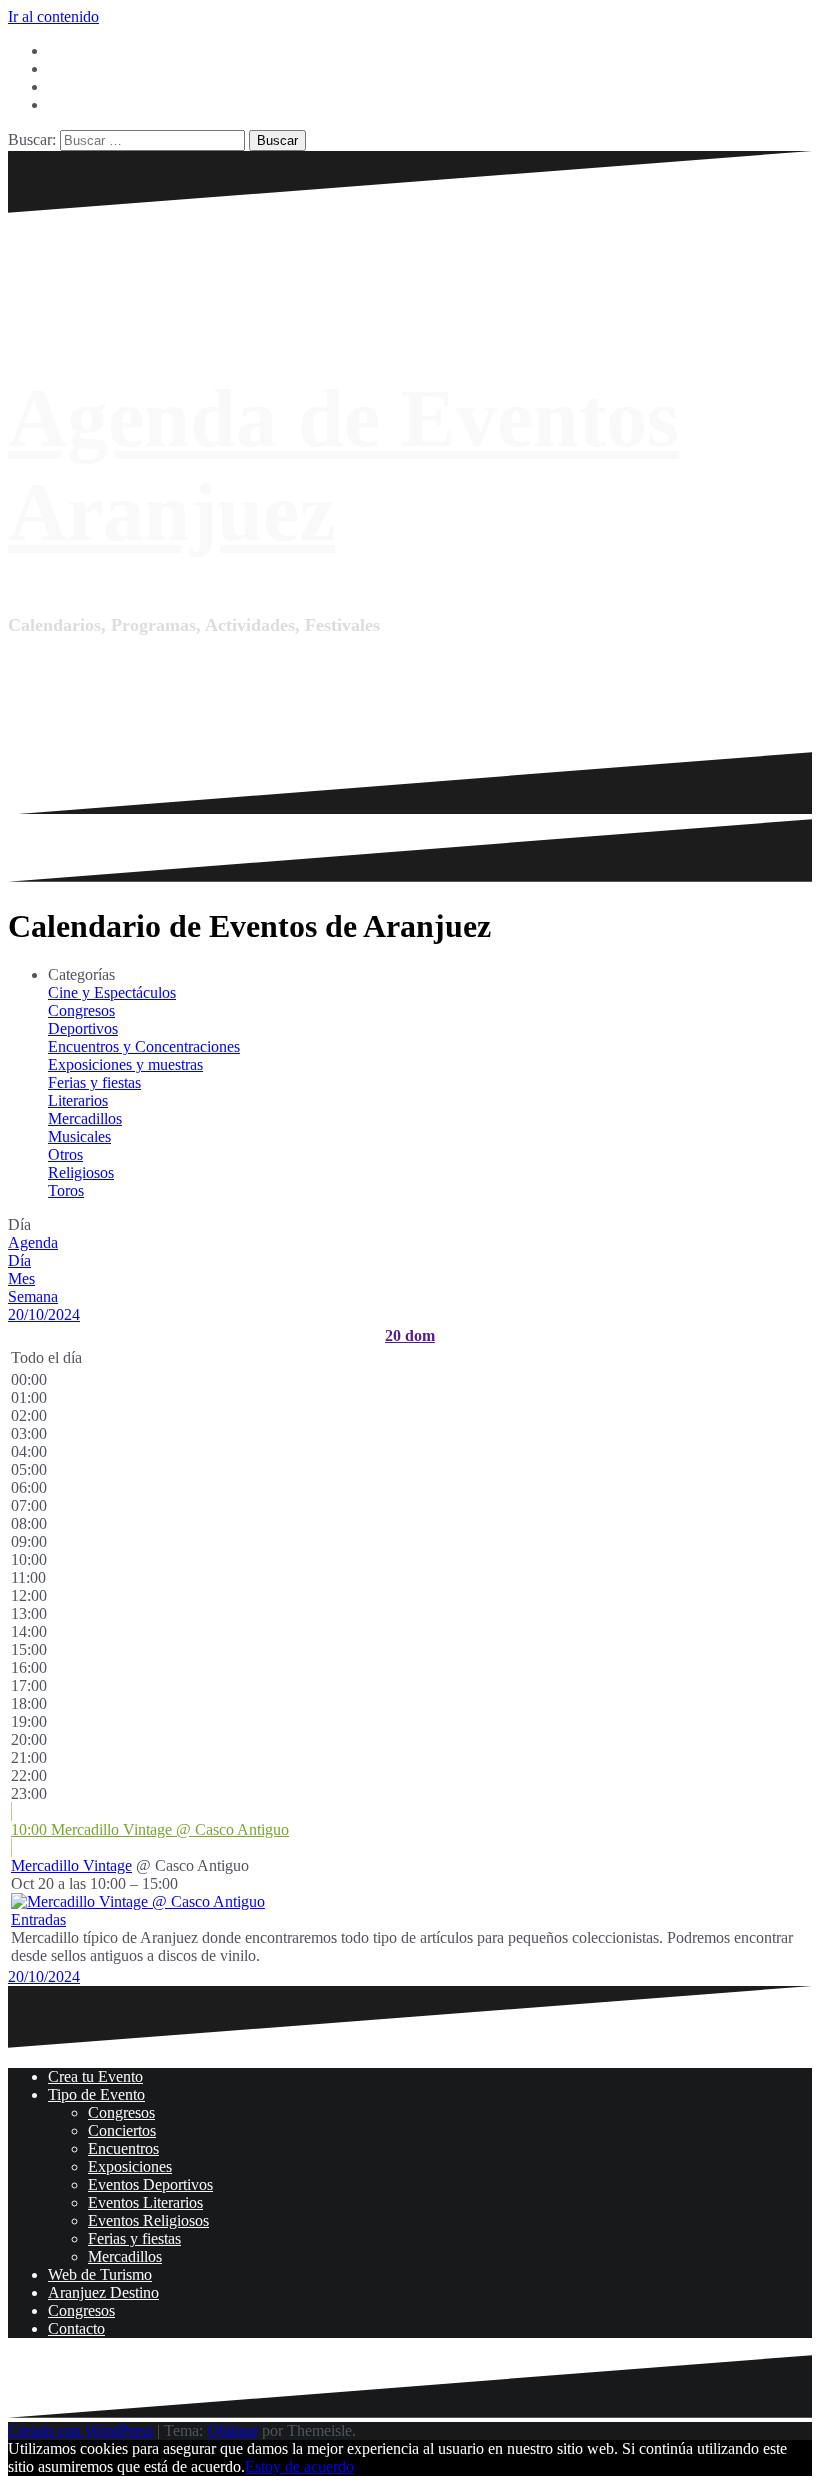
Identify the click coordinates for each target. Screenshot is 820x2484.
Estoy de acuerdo (299, 2466)
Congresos (81, 1010)
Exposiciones (130, 2166)
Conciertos (122, 2130)
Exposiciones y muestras (125, 1064)
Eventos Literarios (145, 2202)
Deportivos (83, 1028)
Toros (66, 1190)
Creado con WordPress (80, 2430)
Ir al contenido (53, 16)
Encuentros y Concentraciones (144, 1046)
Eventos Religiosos (148, 2220)
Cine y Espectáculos (112, 992)
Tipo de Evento (96, 2094)
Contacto (76, 2328)
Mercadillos (85, 1118)
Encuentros (123, 2148)
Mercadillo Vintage (71, 1865)
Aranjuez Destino (103, 2292)
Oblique (232, 2430)
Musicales (79, 1136)
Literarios (78, 1100)
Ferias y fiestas (94, 1082)
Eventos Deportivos (150, 2184)
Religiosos (81, 1172)
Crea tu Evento (95, 2076)
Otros (65, 1154)
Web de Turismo (100, 2274)
